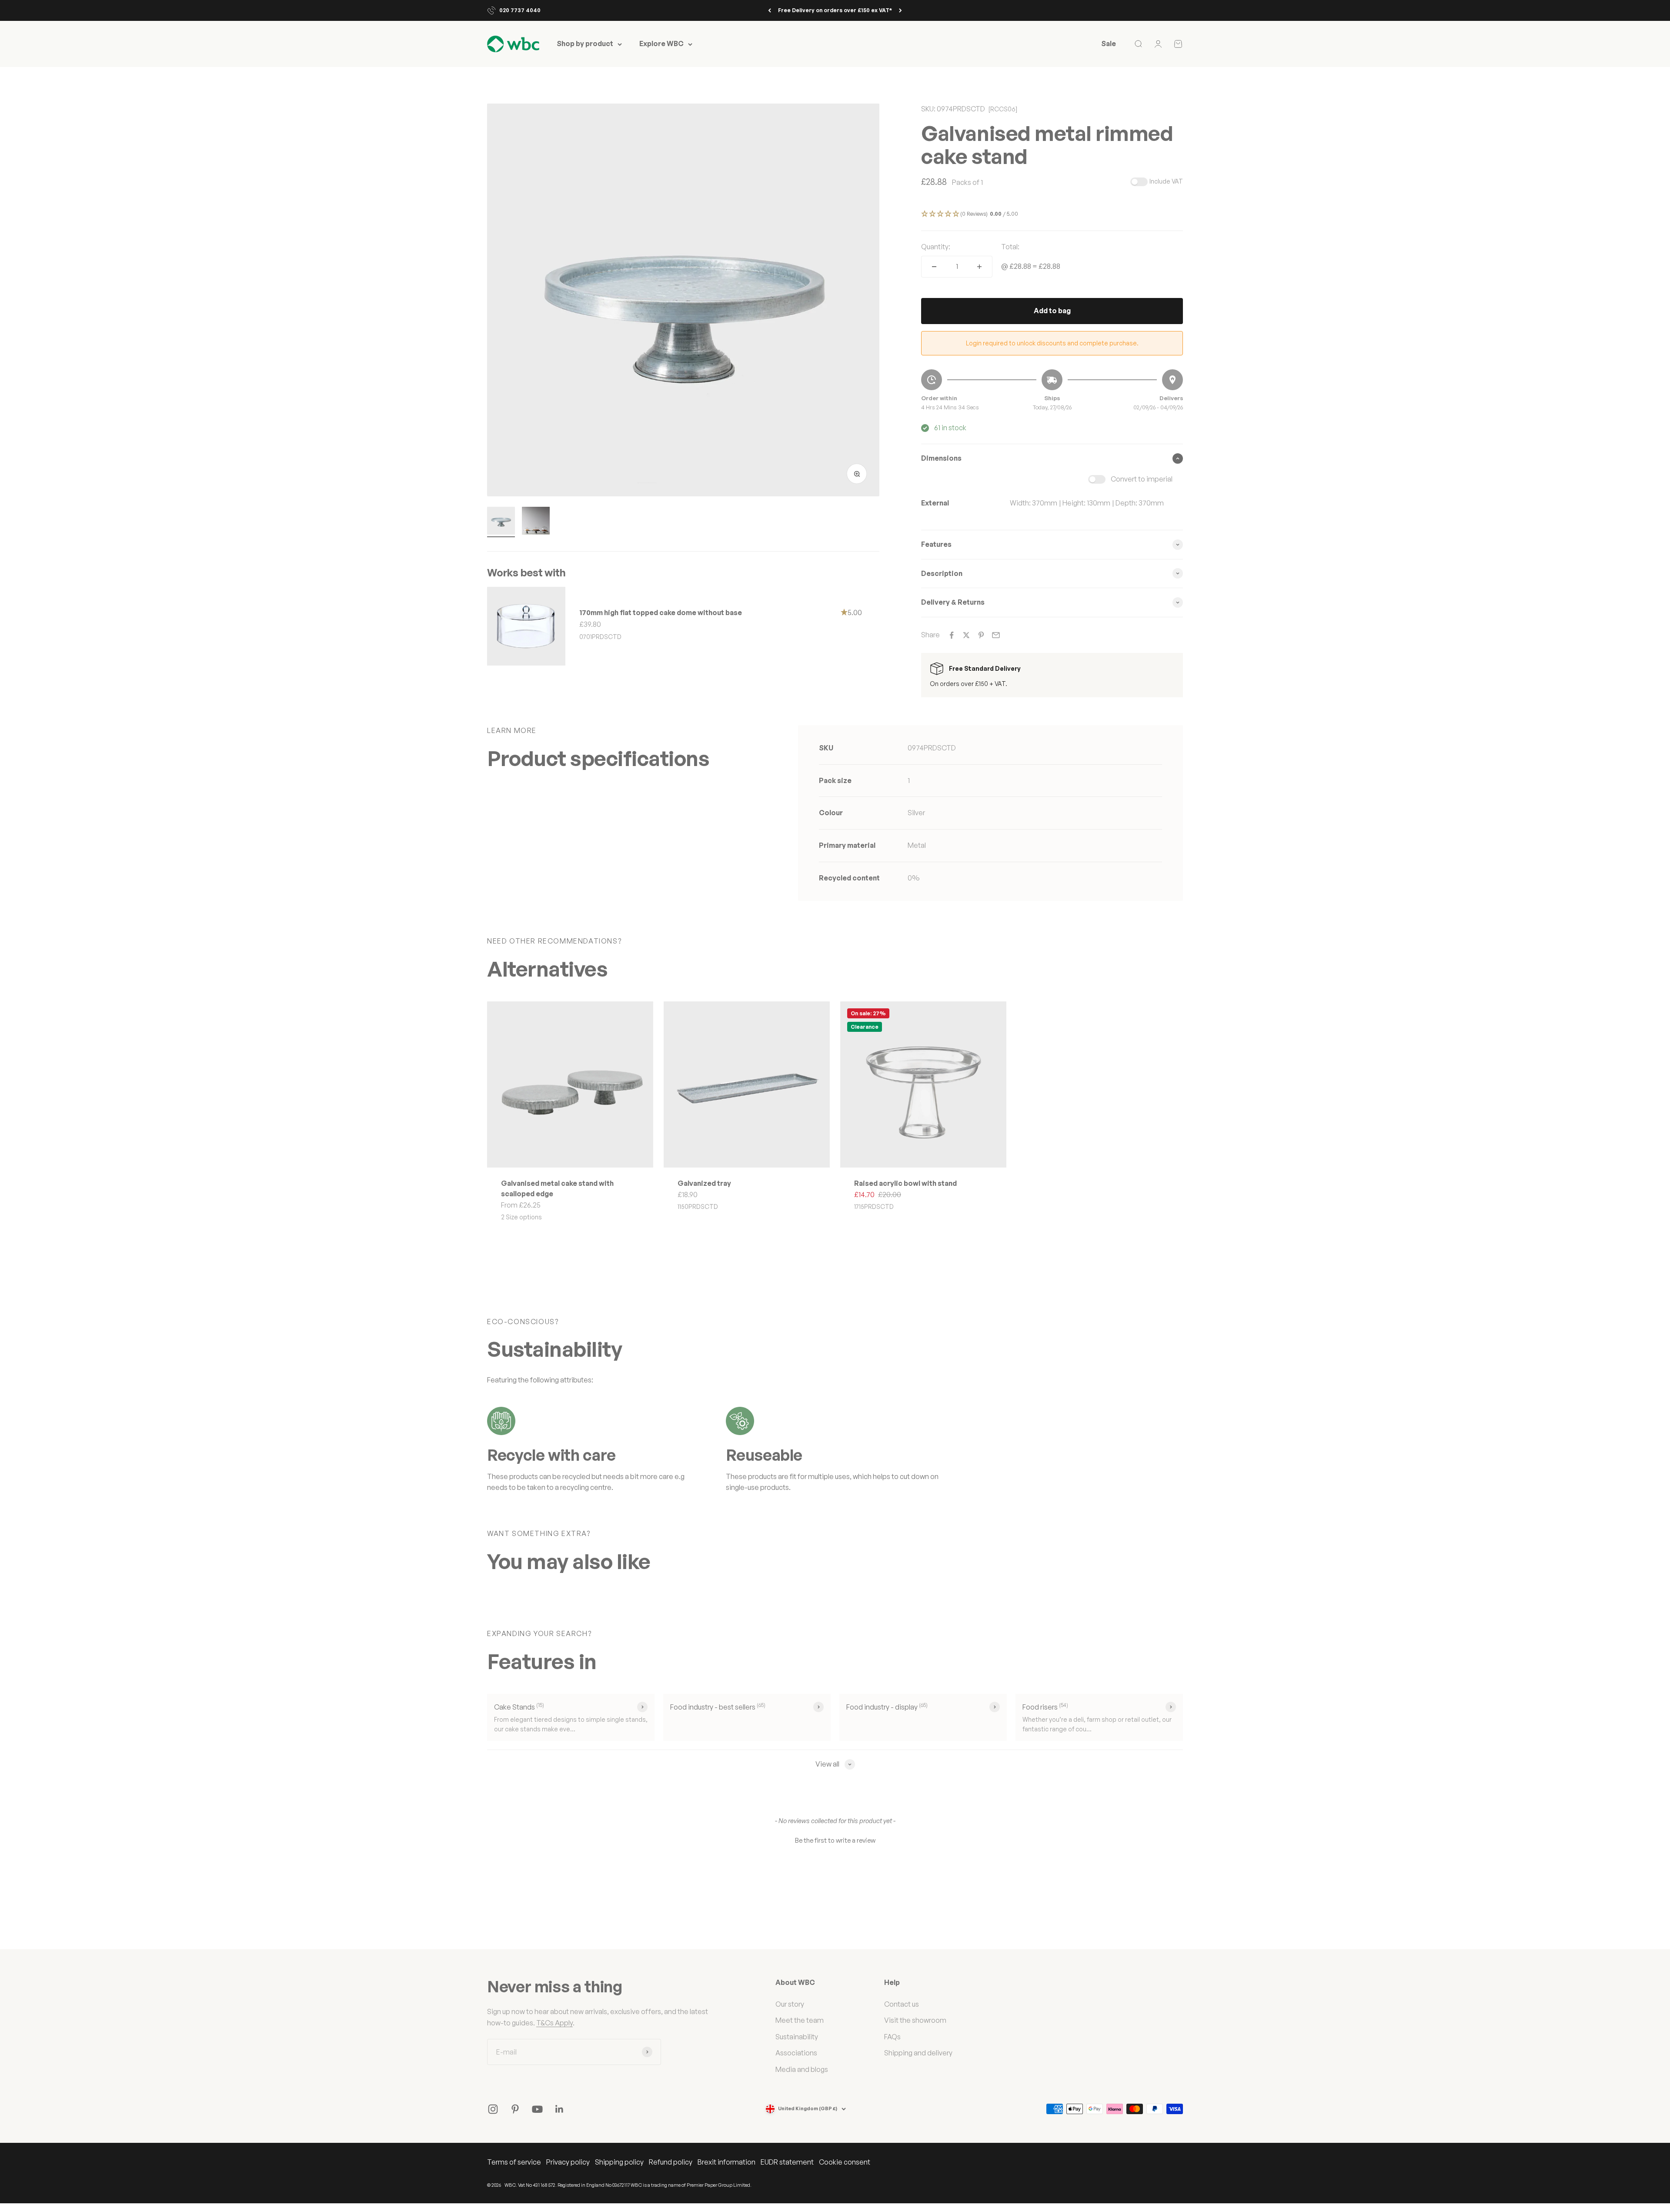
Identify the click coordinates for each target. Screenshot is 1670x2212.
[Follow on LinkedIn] (559, 2109)
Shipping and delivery (918, 2053)
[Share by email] (996, 635)
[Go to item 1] (501, 522)
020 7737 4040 (520, 10)
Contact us (902, 2004)
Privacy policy (568, 2162)
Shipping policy (619, 2162)
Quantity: (936, 247)
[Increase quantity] (979, 267)
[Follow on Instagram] (493, 2109)
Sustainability (797, 2037)
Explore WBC (661, 44)
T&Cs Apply (554, 2023)
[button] (1052, 214)
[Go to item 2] (536, 522)
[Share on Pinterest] (981, 635)
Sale (1109, 44)
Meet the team (800, 2020)
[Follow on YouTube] (537, 2109)
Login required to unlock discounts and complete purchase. (1052, 343)
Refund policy (671, 2162)
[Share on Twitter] (966, 635)
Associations (796, 2053)
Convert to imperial (1142, 479)
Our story (790, 2004)
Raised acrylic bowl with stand (905, 1183)
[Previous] (770, 10)
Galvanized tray (704, 1183)
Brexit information (726, 2162)
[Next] (900, 10)
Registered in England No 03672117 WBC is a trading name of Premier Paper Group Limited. (655, 2185)
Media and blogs (802, 2069)
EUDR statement (787, 2162)
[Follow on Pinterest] (515, 2109)
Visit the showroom (915, 2020)
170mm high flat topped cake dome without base (661, 612)
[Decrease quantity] (934, 267)
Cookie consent (845, 2162)
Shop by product (585, 44)
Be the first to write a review (835, 1840)
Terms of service (514, 2162)
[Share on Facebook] (952, 635)
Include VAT (1166, 181)
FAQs (892, 2037)
